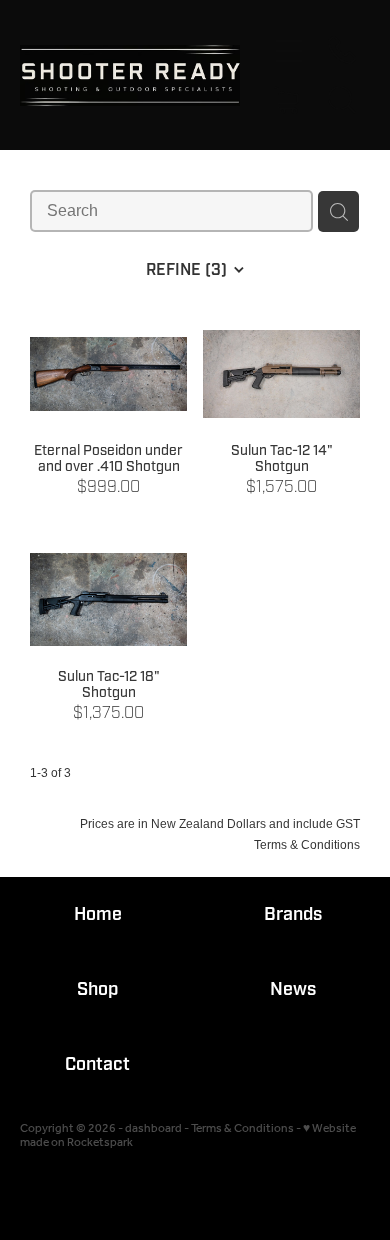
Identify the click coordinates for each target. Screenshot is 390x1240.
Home (98, 914)
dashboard (153, 1128)
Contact (97, 1064)
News (293, 989)
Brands (293, 914)
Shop (97, 989)
